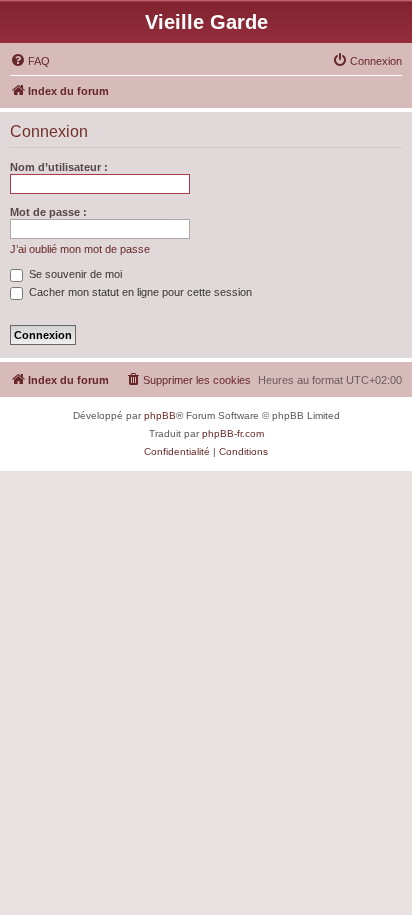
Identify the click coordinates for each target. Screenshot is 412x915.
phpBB (160, 415)
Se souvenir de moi (74, 274)
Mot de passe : (48, 212)
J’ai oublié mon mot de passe (80, 249)
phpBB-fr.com (233, 433)
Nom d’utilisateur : (59, 167)
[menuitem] (30, 61)
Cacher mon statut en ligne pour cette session (139, 292)
